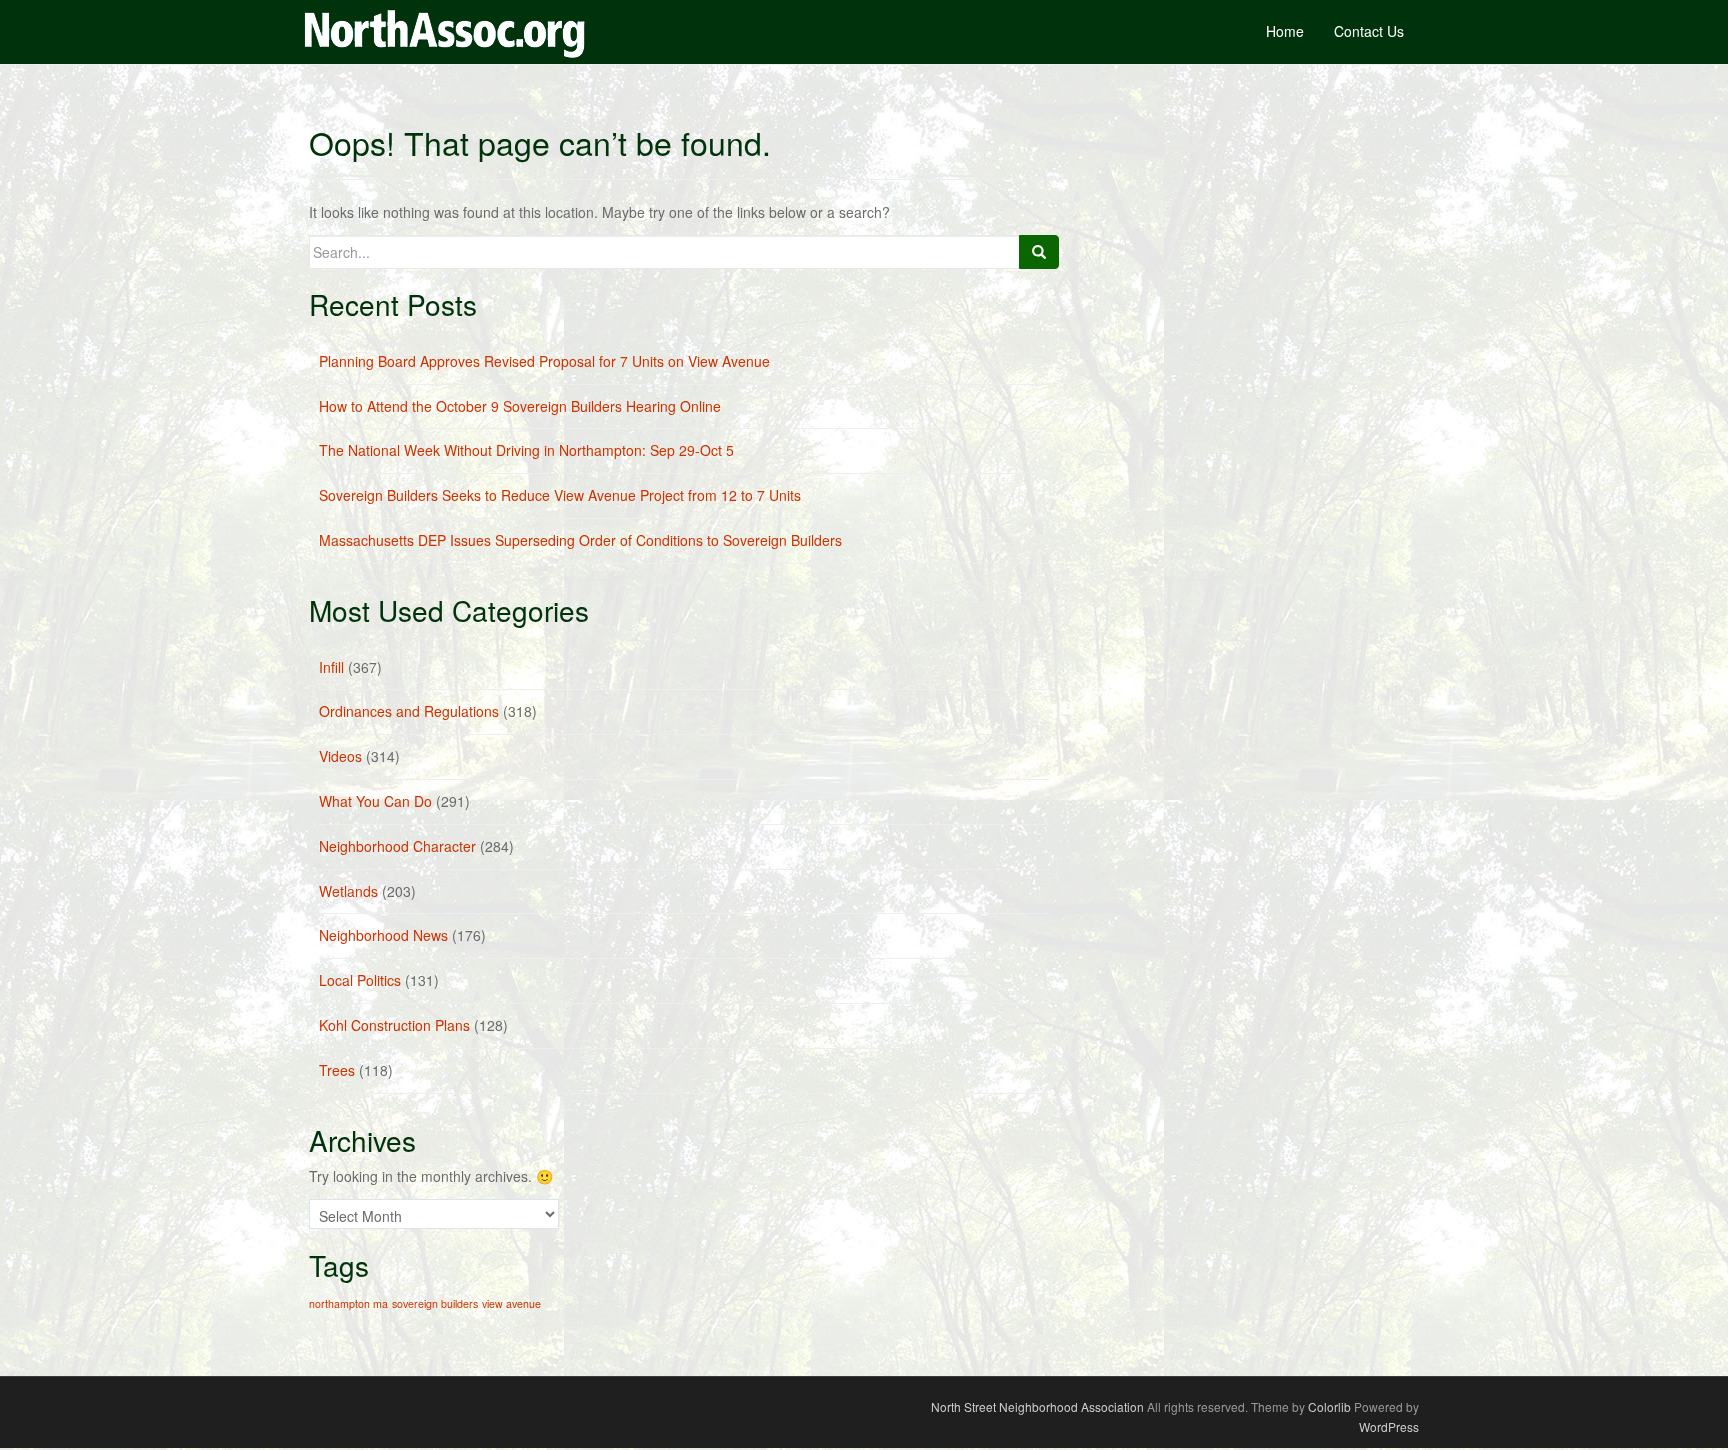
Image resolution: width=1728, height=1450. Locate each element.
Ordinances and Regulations (409, 711)
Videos (340, 756)
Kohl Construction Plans (394, 1025)
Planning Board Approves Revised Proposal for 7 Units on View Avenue (544, 361)
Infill (331, 667)
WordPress (1389, 1426)
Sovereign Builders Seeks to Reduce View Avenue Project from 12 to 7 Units (560, 495)
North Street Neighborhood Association (1037, 1406)
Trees (337, 1070)
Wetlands (348, 891)
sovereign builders (435, 1303)
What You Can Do (375, 801)
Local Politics (360, 980)
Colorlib (1329, 1406)
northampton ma (348, 1303)
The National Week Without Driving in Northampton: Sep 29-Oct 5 (526, 450)
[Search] (1039, 252)
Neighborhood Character (397, 846)
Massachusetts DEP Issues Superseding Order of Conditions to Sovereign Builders (580, 540)
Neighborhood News (383, 935)
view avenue (511, 1303)
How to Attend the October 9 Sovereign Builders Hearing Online (520, 406)
